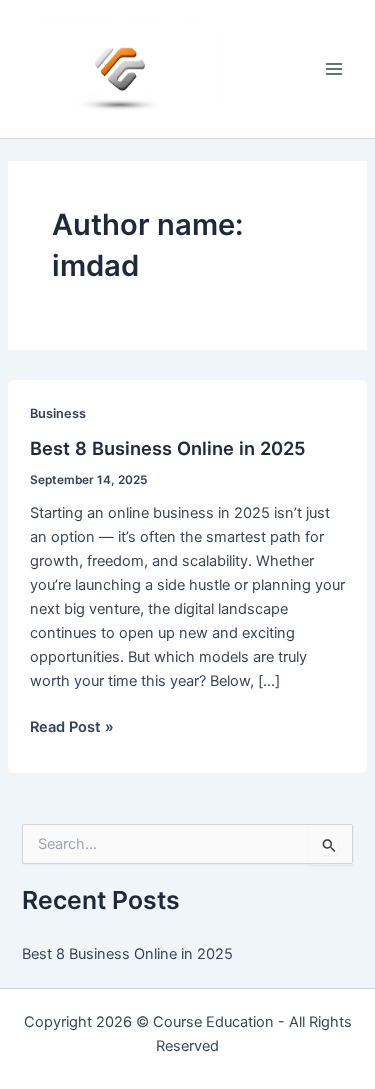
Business (58, 413)
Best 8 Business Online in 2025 (168, 448)
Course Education (213, 1022)
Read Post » (72, 728)
